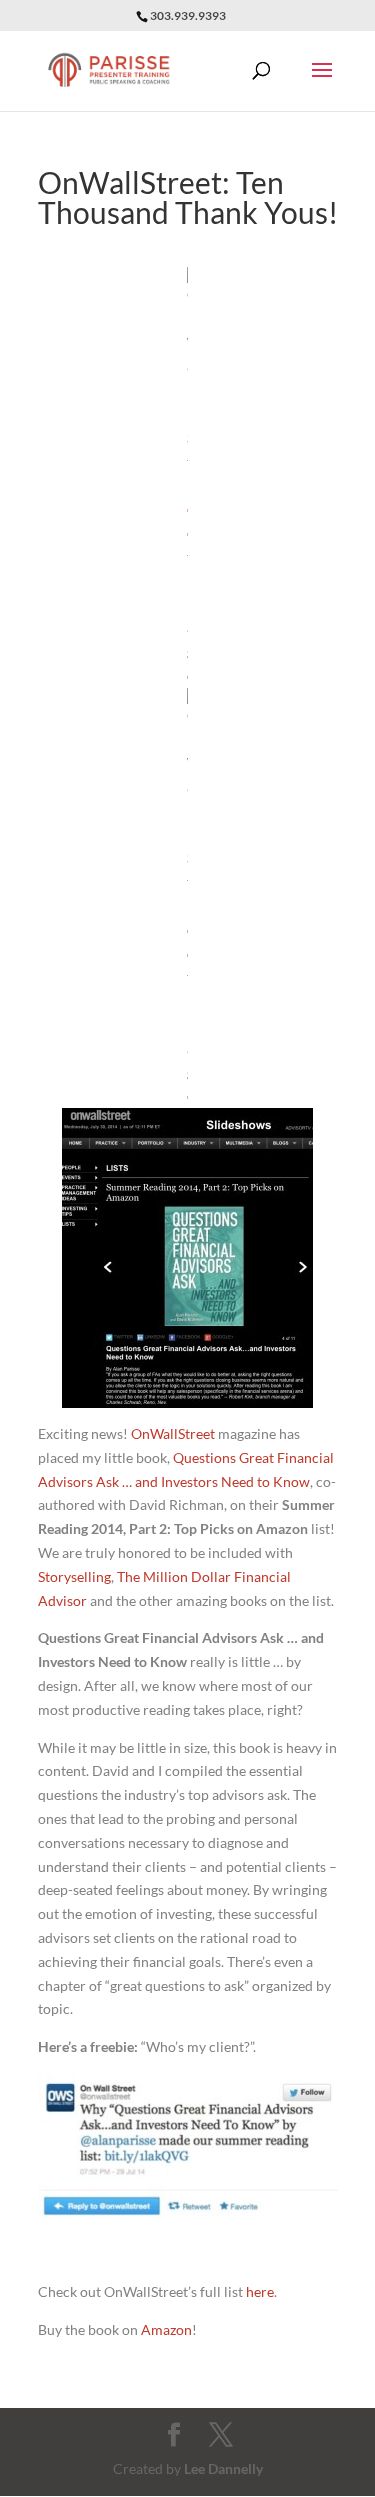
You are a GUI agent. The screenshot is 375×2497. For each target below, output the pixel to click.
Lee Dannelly (223, 2468)
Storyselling (74, 1576)
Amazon (166, 2329)
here (260, 2291)
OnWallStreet (173, 1433)
